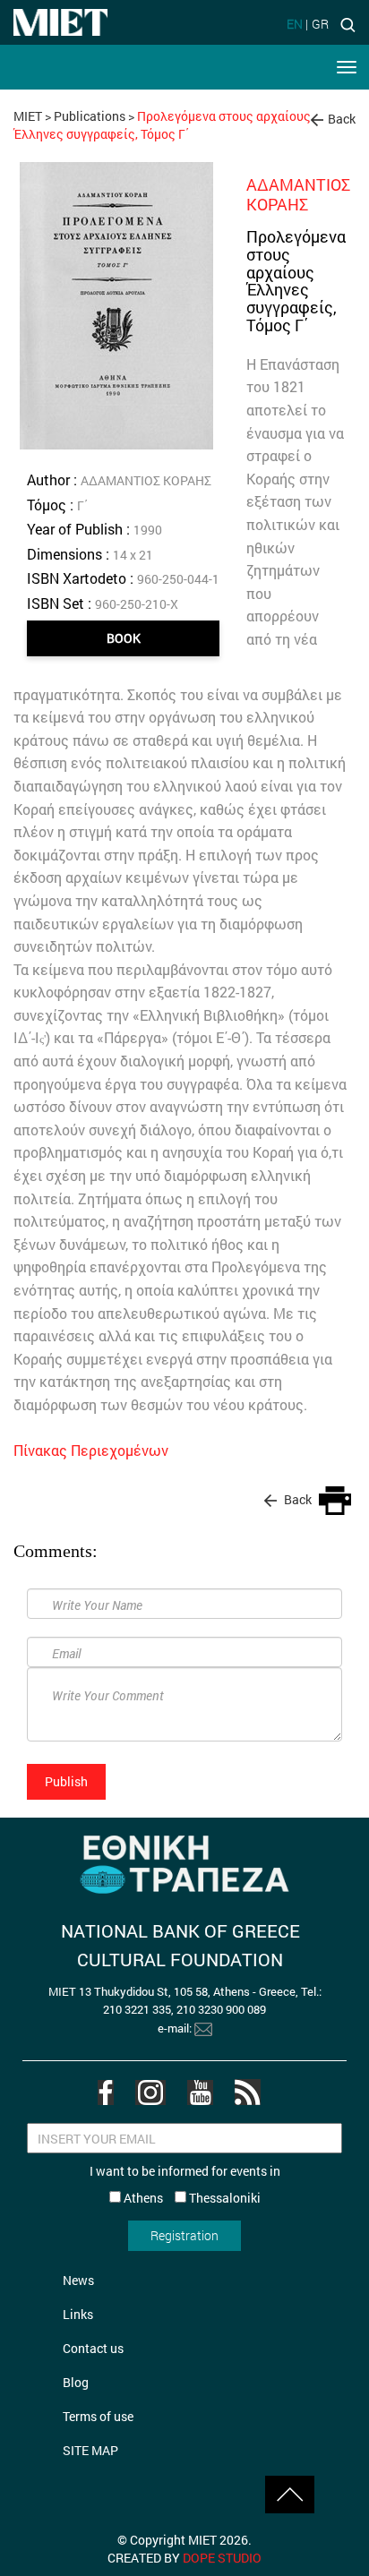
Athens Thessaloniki (191, 2198)
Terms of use (98, 2416)
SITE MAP (90, 2450)
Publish (66, 1781)
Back (342, 119)
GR (320, 24)
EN (295, 24)
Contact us (93, 2348)
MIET (28, 116)
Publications (90, 116)
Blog (76, 2382)
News (78, 2280)
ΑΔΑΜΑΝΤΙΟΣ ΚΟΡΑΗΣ (298, 194)
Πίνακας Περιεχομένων (91, 1450)
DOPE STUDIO (222, 2558)
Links (78, 2314)
